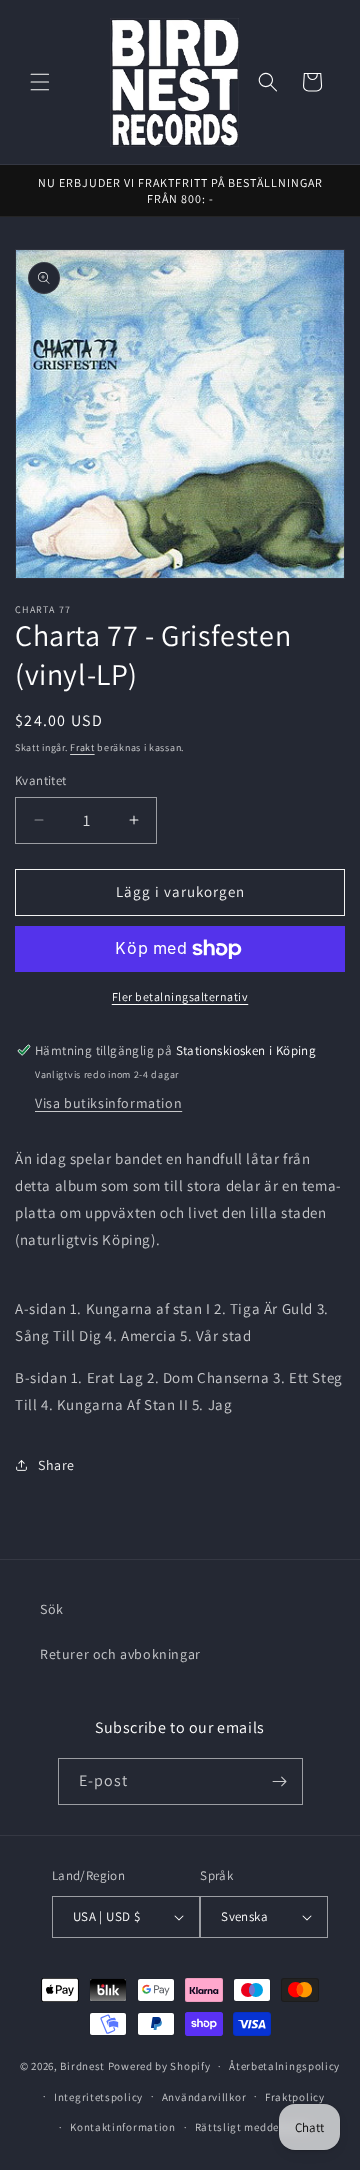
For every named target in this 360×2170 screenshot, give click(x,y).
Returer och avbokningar (120, 1654)
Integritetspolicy (98, 2097)
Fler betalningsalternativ (180, 996)
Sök (52, 1609)
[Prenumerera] (280, 1781)
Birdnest (82, 2066)
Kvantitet (41, 780)
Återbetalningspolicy (284, 2066)
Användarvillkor (204, 2097)
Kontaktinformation (123, 2127)
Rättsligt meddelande (252, 2127)
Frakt (82, 747)
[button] (40, 82)
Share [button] (56, 1465)
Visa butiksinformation (108, 1103)
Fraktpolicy (295, 2097)
